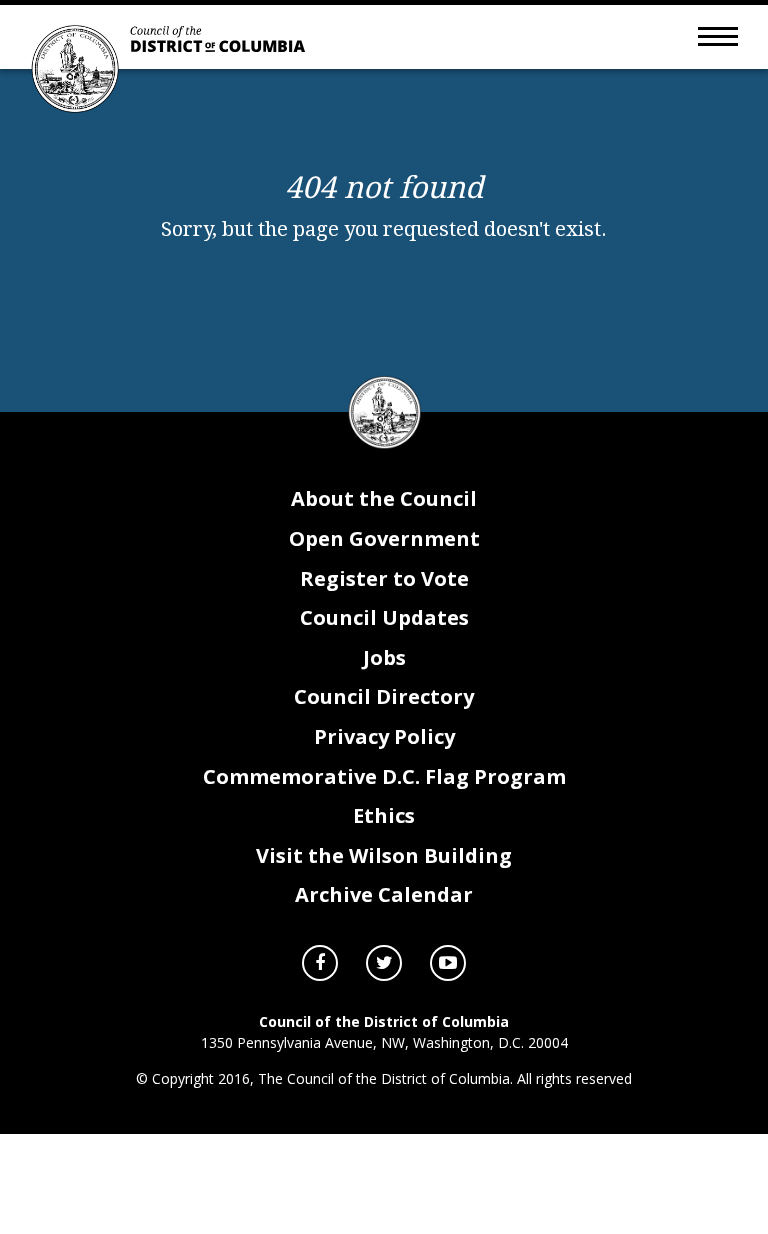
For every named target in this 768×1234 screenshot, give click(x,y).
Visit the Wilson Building (384, 855)
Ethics (384, 815)
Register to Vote (384, 578)
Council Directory (384, 696)
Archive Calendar (384, 894)
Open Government (384, 538)
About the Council (384, 498)
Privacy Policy (384, 736)
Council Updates (384, 617)
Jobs (384, 657)
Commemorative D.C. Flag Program (384, 776)
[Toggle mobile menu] (718, 35)
